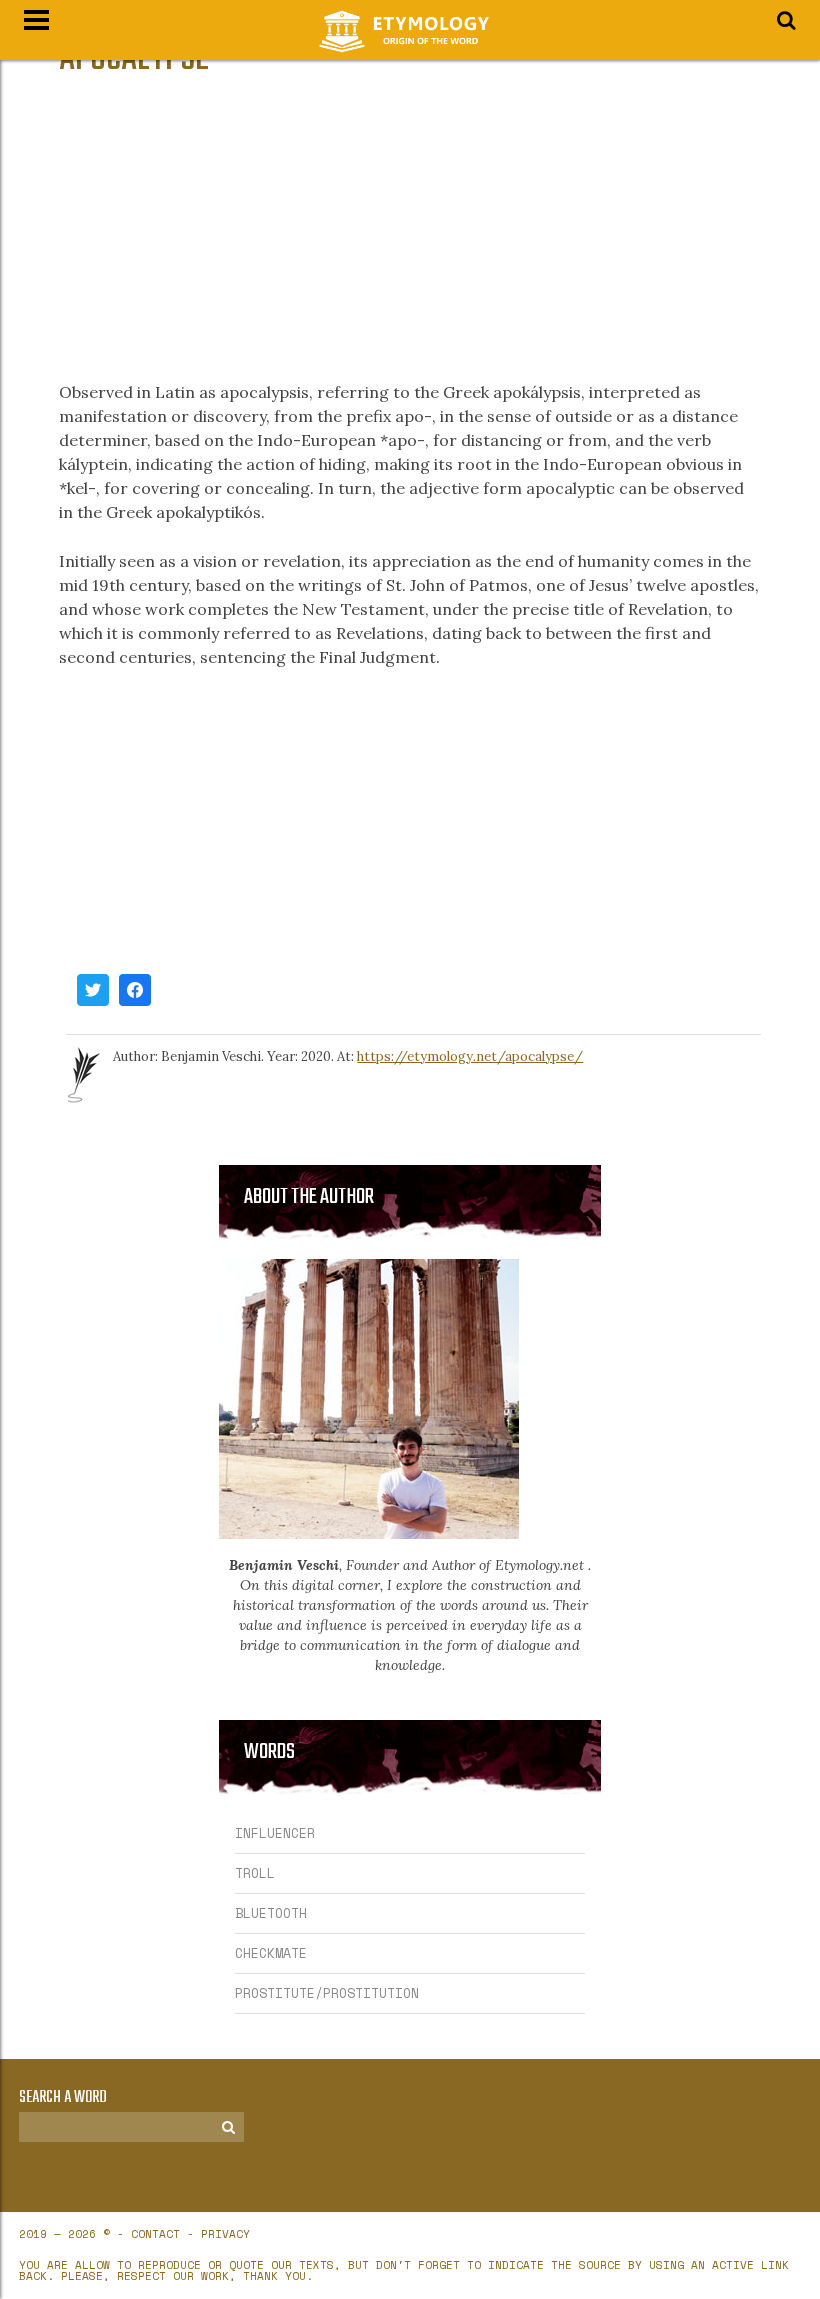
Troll (255, 1873)
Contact (155, 2234)
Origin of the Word (409, 31)
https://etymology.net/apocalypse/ (470, 1056)
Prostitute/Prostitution (327, 1993)
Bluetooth (271, 1913)
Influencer (275, 1833)
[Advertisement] (410, 230)
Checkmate (271, 1953)
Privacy (225, 2234)
